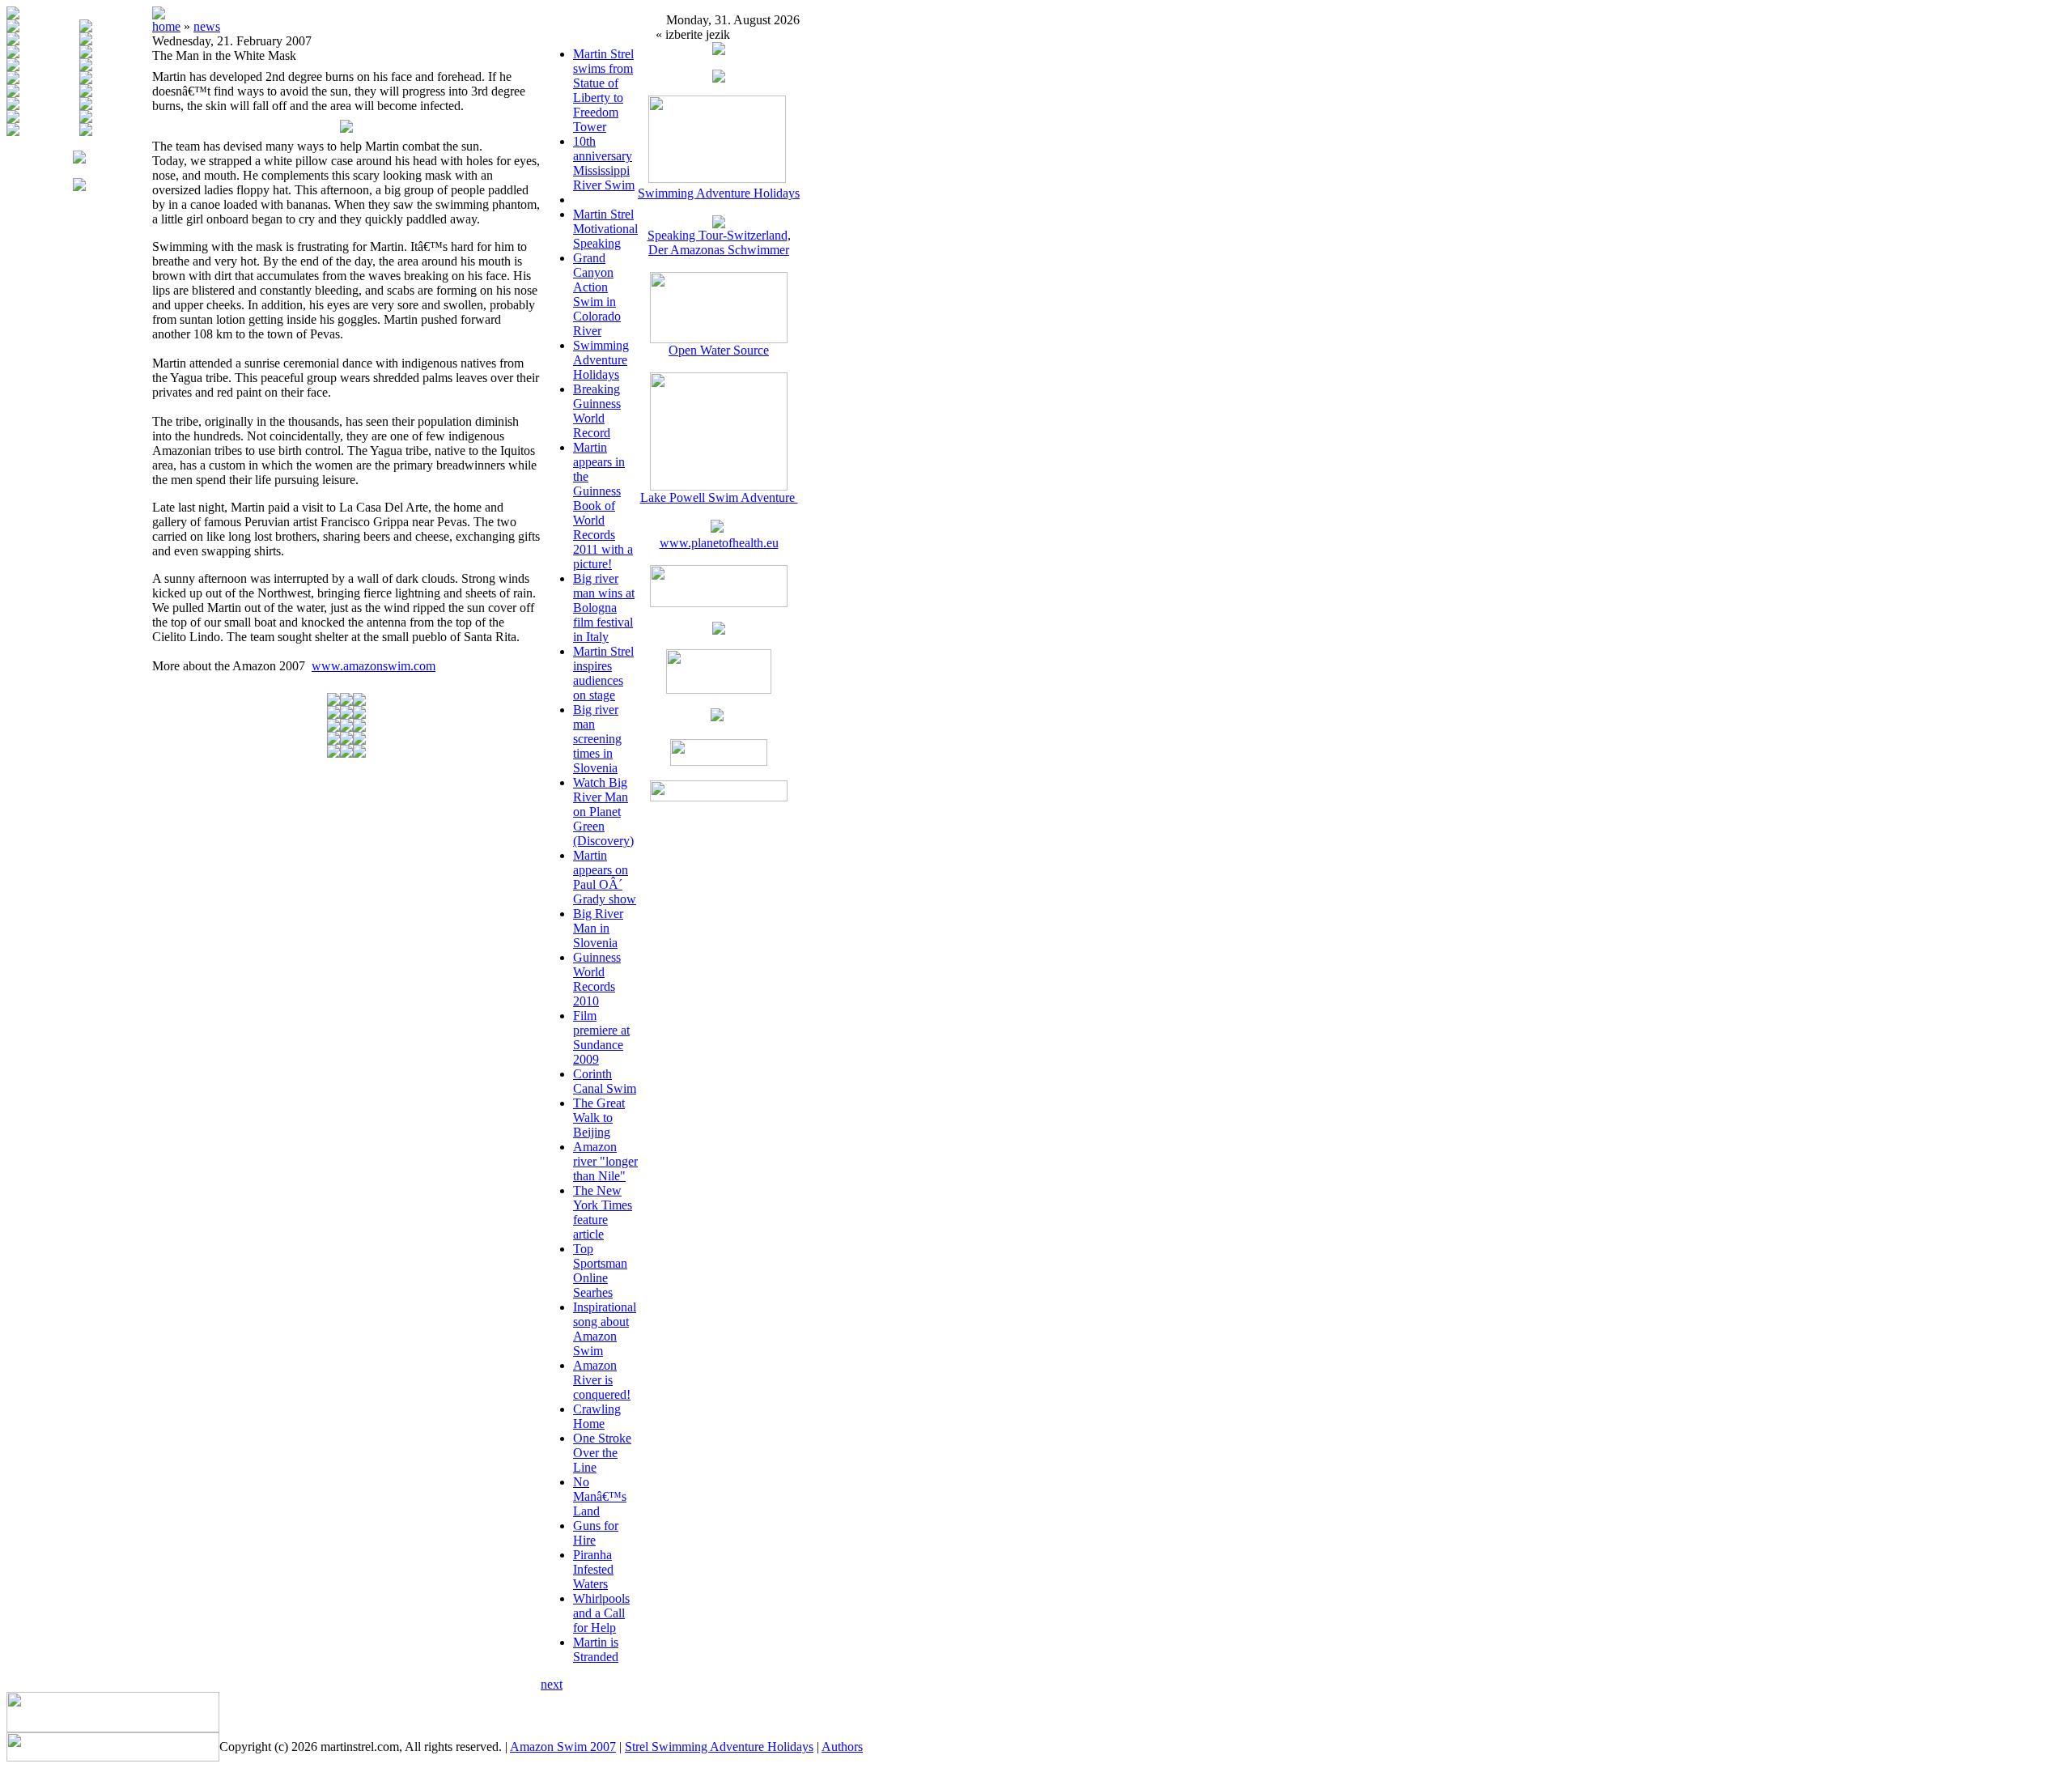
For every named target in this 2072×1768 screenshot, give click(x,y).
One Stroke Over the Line (602, 1453)
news (207, 26)
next (552, 1684)
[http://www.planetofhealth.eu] (717, 528)
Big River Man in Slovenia (598, 928)
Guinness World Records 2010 (597, 979)
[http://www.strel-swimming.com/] (717, 178)
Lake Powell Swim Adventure (719, 497)
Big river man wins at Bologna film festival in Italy (604, 608)
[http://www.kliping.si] (719, 797)
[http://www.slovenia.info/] (717, 717)
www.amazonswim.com (374, 666)
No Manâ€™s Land (600, 1496)
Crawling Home (597, 1416)
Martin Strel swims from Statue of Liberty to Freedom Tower (603, 90)
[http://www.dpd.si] (719, 630)
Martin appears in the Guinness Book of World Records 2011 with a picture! (603, 506)
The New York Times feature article (603, 1212)
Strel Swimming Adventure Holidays (719, 1747)
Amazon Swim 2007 (563, 1747)
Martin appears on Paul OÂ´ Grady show (605, 877)
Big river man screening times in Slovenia (597, 739)
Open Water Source (719, 350)
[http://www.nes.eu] (719, 689)
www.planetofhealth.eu (719, 543)
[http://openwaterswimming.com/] (719, 339)
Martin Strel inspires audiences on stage (603, 673)
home (166, 26)
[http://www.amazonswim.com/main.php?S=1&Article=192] (719, 224)
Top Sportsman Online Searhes (600, 1271)
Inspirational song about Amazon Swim (605, 1329)
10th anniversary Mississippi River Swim (604, 163)
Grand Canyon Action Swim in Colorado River (597, 294)
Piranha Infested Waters (593, 1569)
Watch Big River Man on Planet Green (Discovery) (603, 812)
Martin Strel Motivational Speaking (605, 229)
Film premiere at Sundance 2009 (601, 1037)
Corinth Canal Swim (605, 1081)
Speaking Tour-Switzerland (718, 235)
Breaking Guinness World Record (597, 411)
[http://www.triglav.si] (719, 603)
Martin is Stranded (596, 1649)
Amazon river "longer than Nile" (605, 1161)
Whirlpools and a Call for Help (601, 1613)
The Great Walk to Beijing (599, 1118)
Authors (842, 1747)
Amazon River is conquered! (602, 1380)
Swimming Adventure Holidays (601, 360)
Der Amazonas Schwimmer (719, 250)
